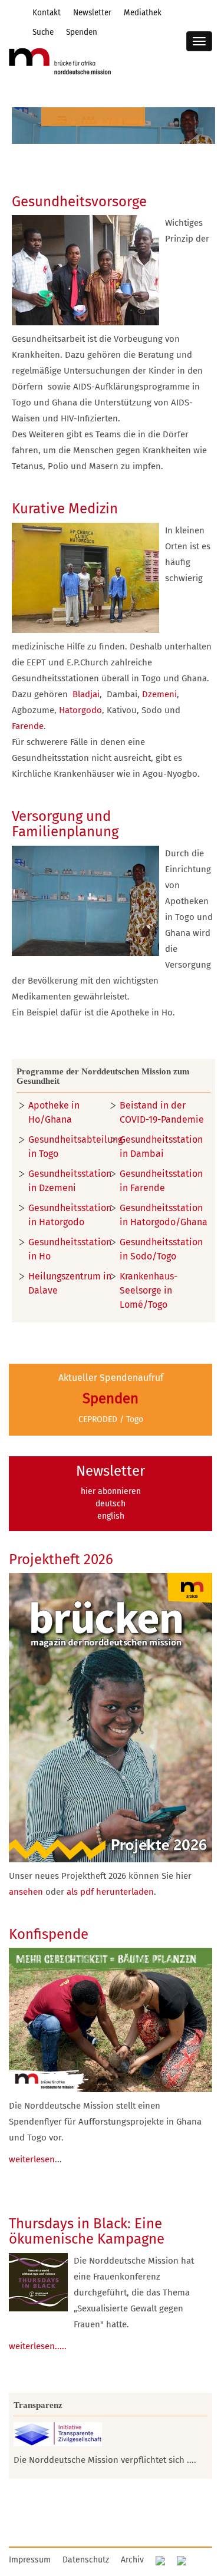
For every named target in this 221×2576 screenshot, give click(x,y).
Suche (43, 32)
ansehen (26, 1892)
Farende (28, 726)
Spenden (82, 32)
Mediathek (143, 13)
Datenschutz (86, 2560)
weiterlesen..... (38, 2346)
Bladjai (86, 694)
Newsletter (92, 13)
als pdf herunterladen (110, 1892)
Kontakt (47, 13)
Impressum (30, 2560)
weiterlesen (32, 2159)
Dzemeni (159, 694)
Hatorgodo (80, 710)
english (111, 1516)
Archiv (132, 2560)
